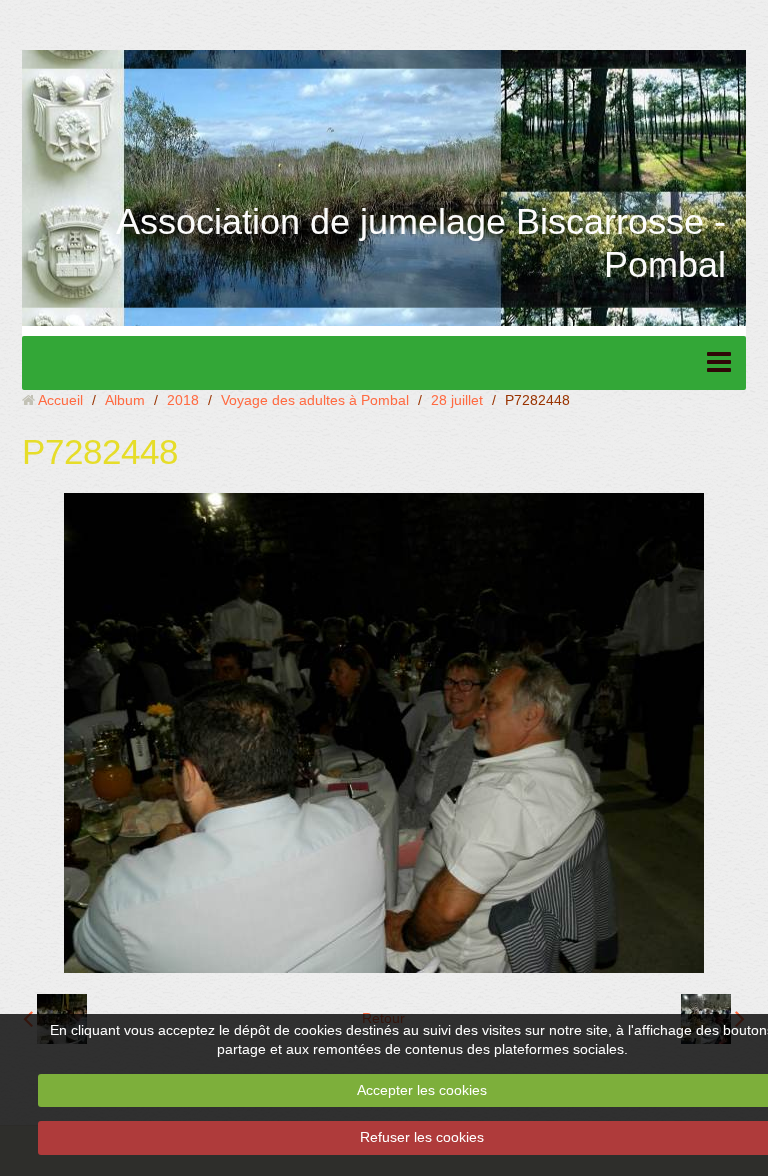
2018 (183, 400)
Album (125, 400)
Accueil (60, 400)
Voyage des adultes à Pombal (315, 400)
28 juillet (457, 400)
